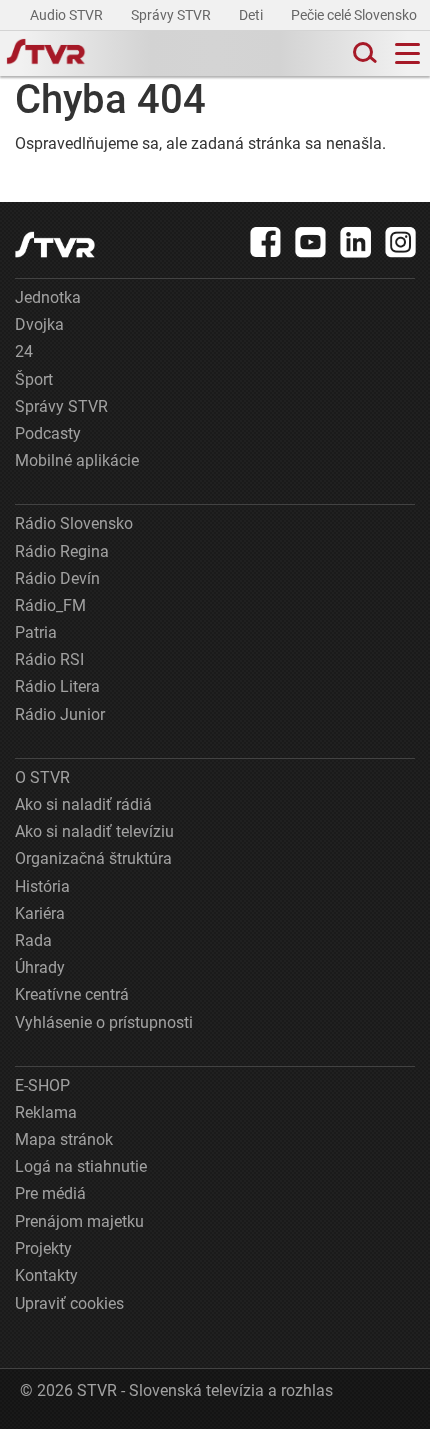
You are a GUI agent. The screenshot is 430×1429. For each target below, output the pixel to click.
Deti (252, 15)
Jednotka (48, 297)
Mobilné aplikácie (77, 460)
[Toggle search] (363, 53)
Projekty (43, 1248)
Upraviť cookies (69, 1303)
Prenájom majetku (79, 1221)
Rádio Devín (57, 578)
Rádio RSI (49, 659)
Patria (36, 632)
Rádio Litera (57, 686)
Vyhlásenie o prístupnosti (104, 1022)
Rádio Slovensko (74, 523)
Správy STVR (172, 15)
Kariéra (40, 913)
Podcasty (48, 433)
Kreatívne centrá (72, 994)
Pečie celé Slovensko (355, 15)
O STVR (42, 777)
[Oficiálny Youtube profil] (311, 242)
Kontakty (46, 1275)
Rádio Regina (62, 551)
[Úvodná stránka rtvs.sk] (46, 54)
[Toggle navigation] (407, 53)
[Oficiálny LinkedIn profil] (356, 242)
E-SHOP (42, 1085)
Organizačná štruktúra (93, 858)
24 (24, 351)
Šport (34, 379)
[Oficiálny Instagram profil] (401, 242)
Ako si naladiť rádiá (83, 804)
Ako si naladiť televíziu (94, 831)
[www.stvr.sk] (55, 244)
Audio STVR (68, 15)
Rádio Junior (60, 714)
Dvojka (39, 324)
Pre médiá (50, 1193)
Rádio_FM (50, 605)
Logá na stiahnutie (81, 1166)
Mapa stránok (64, 1139)
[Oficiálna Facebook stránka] (266, 242)
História (42, 886)
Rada (33, 940)
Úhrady (40, 967)
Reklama (46, 1112)
